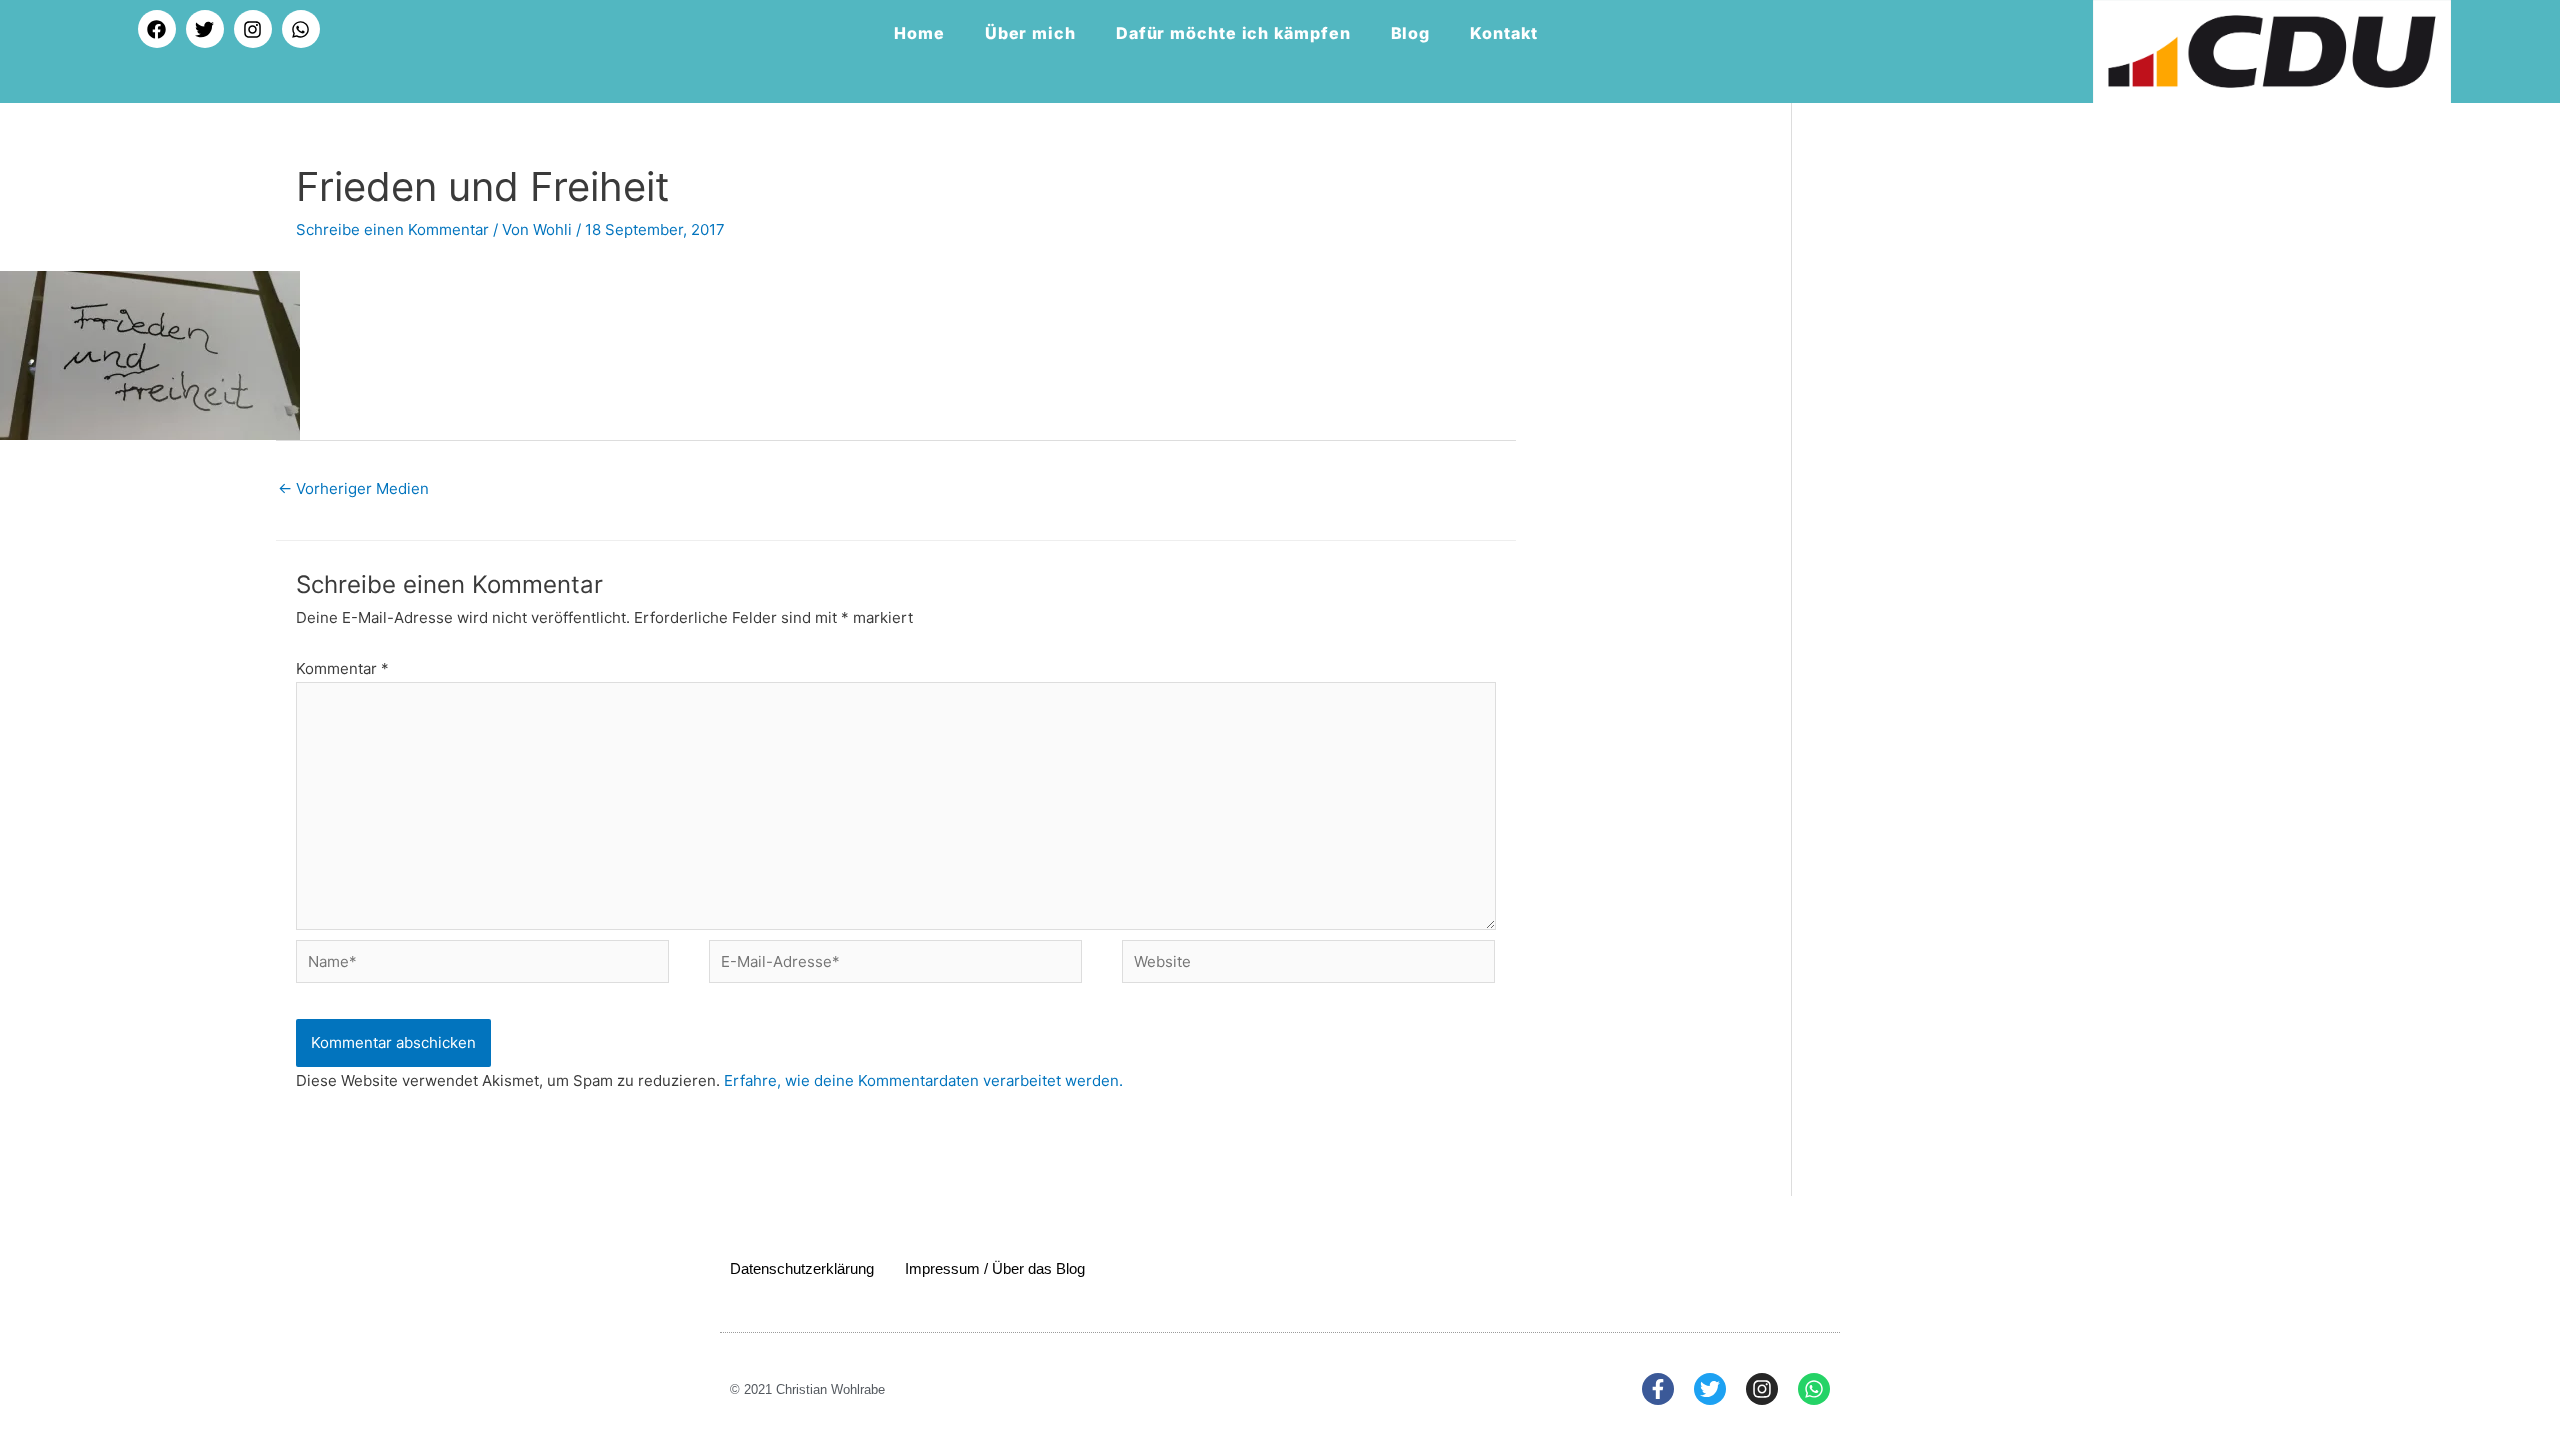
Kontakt (1503, 33)
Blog (1411, 33)
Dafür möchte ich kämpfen (1233, 33)
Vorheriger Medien (353, 488)
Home (919, 33)
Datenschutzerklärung (802, 1268)
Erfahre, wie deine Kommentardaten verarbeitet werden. (923, 1080)
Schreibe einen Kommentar (392, 229)
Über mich (1030, 33)
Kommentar (342, 668)
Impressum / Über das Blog (995, 1268)
